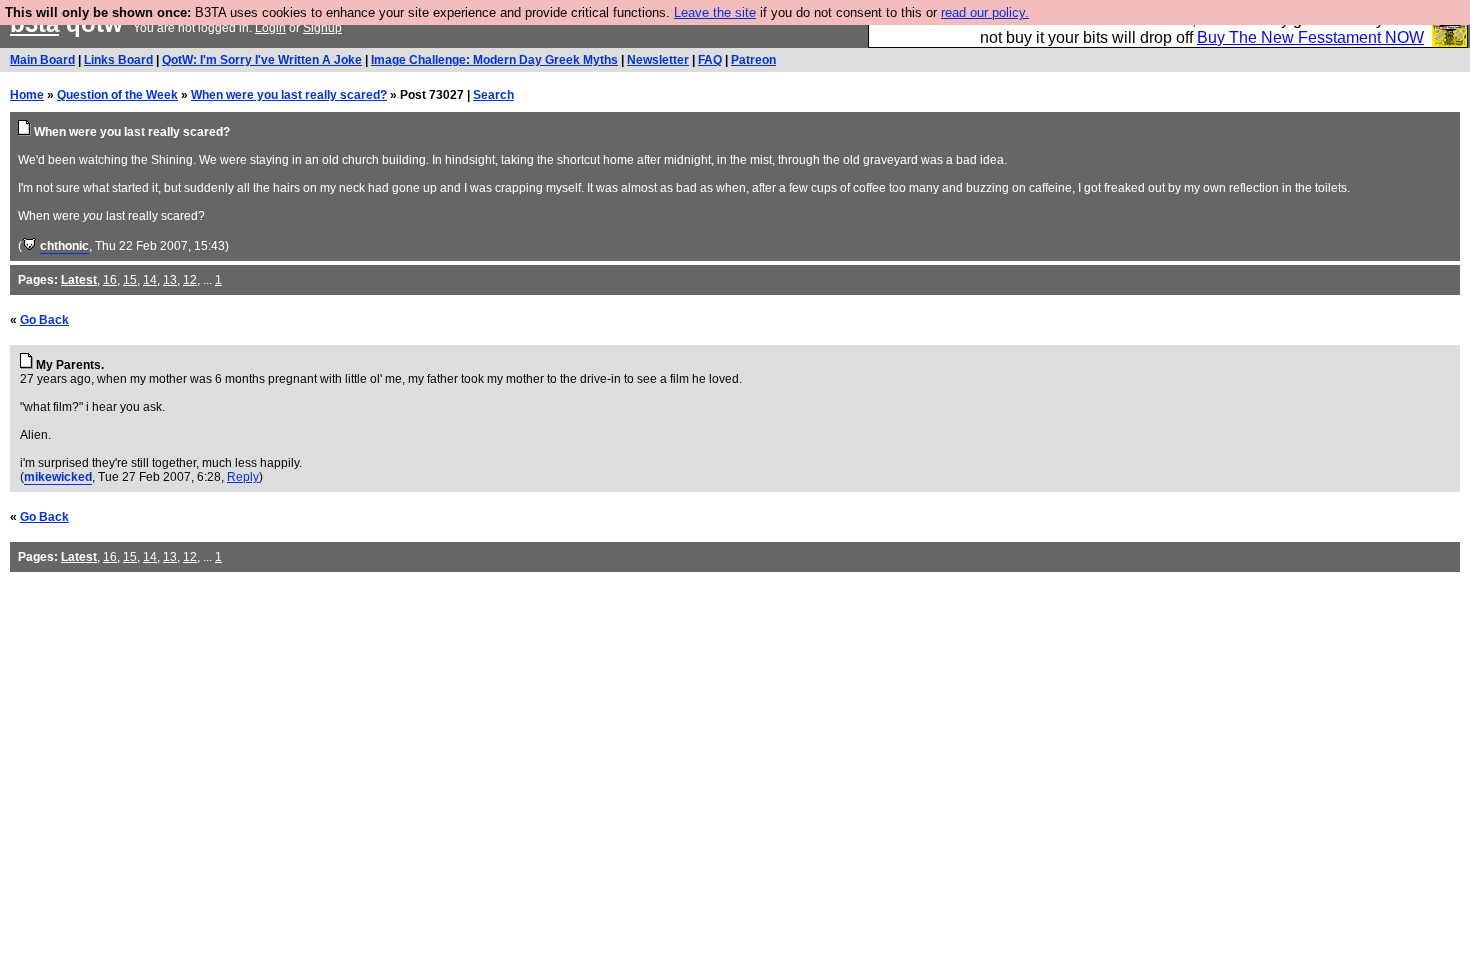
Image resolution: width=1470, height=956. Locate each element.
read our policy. (985, 12)
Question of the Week (117, 95)
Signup (322, 28)
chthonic (64, 246)
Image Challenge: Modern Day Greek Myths (494, 60)
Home (27, 95)
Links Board (118, 60)
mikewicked (58, 477)
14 (150, 280)
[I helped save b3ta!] (29, 246)
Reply (243, 477)
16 (110, 280)
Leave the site (715, 12)
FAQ (710, 60)
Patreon (753, 60)
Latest (79, 280)
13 (170, 280)
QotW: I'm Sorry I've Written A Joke (262, 60)
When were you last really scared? (289, 95)
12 (190, 280)
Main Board (42, 60)
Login (270, 28)
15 (130, 280)
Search (493, 95)
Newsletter (658, 60)
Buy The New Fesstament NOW (1310, 37)
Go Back (44, 320)
